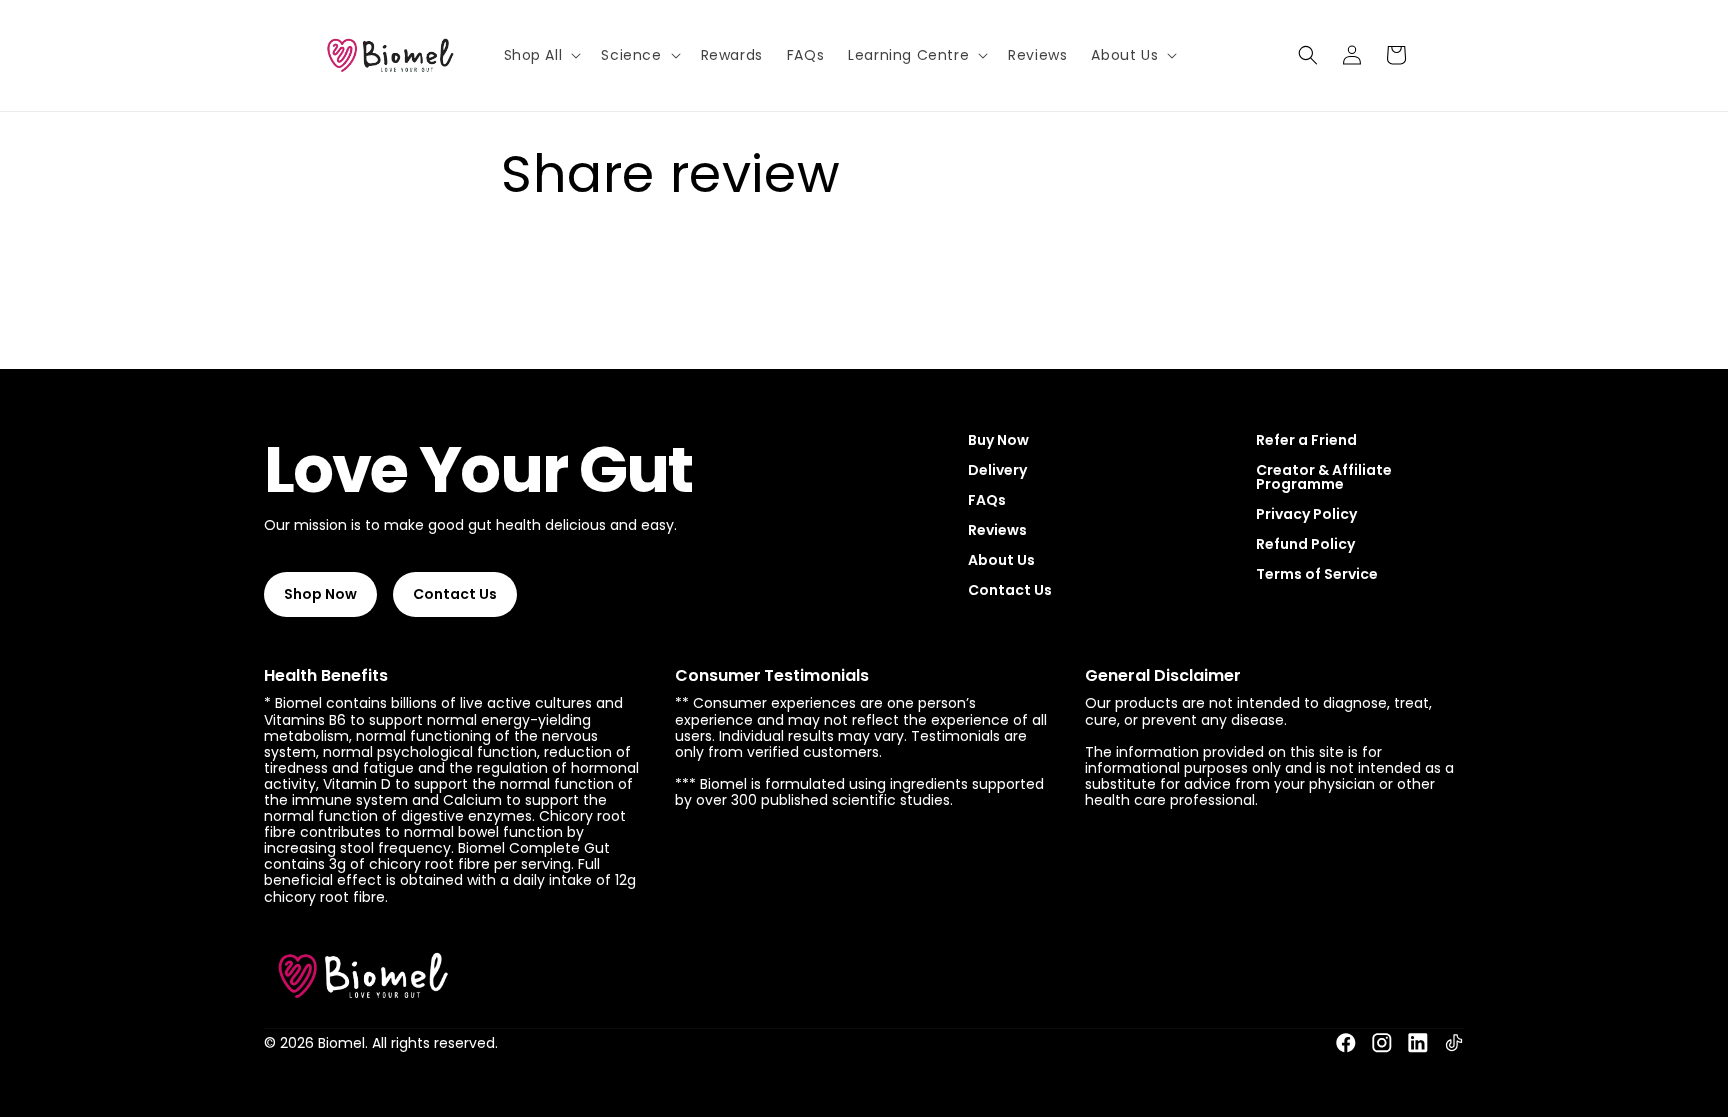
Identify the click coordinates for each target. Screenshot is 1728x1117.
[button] (541, 55)
